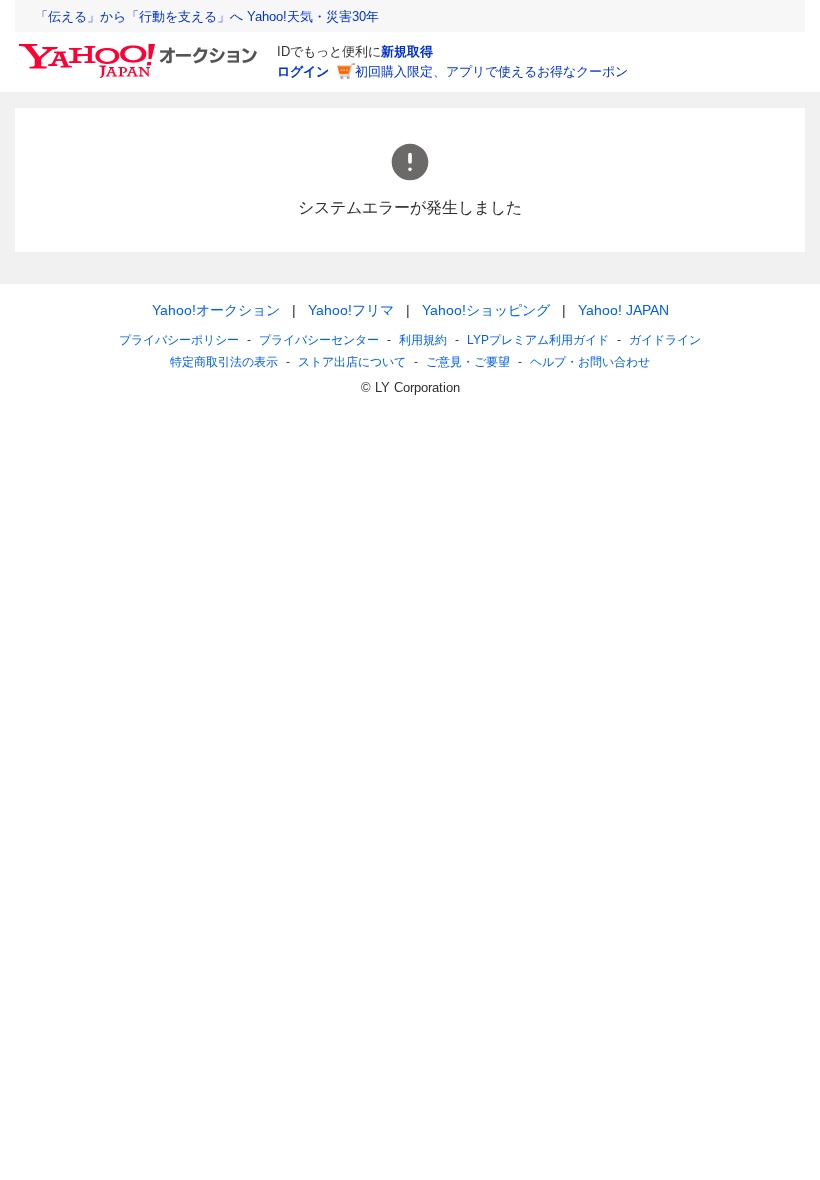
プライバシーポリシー (179, 340)
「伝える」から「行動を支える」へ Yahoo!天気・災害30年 (207, 16)
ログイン (303, 71)
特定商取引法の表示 (224, 362)
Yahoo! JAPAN (623, 310)
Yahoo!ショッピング (486, 310)
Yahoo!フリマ (351, 310)
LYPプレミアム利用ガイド (538, 340)
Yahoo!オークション (216, 310)
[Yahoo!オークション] (141, 49)
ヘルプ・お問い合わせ (590, 362)
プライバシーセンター (319, 340)
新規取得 (407, 51)
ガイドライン (665, 340)
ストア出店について (352, 362)
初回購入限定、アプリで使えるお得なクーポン (491, 71)
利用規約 (423, 340)
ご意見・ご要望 (468, 362)
